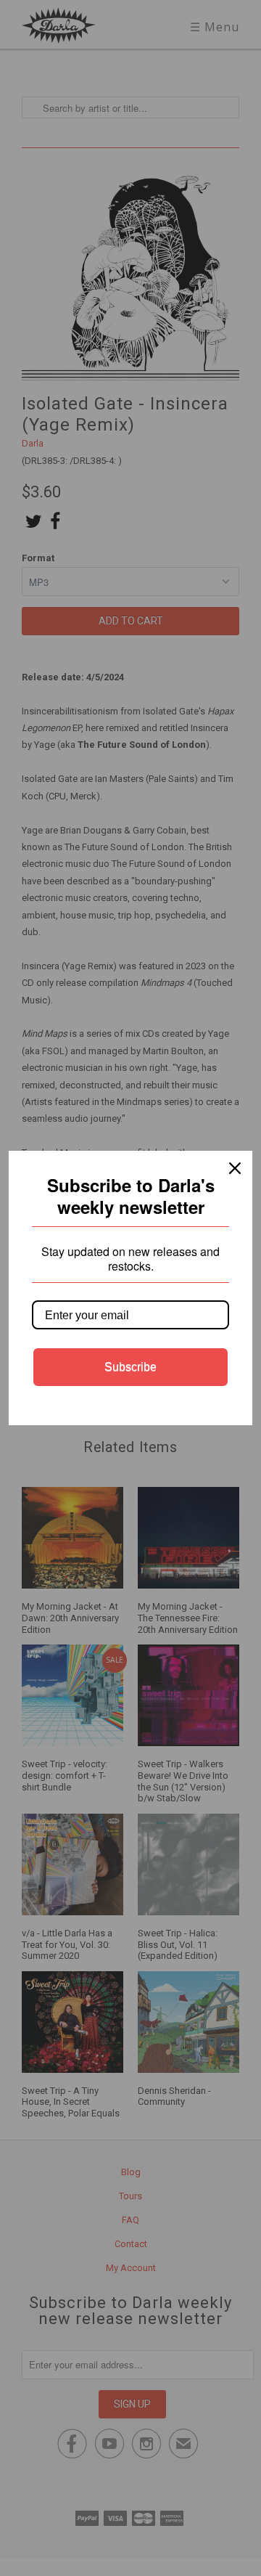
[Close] (235, 1168)
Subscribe (130, 1367)
